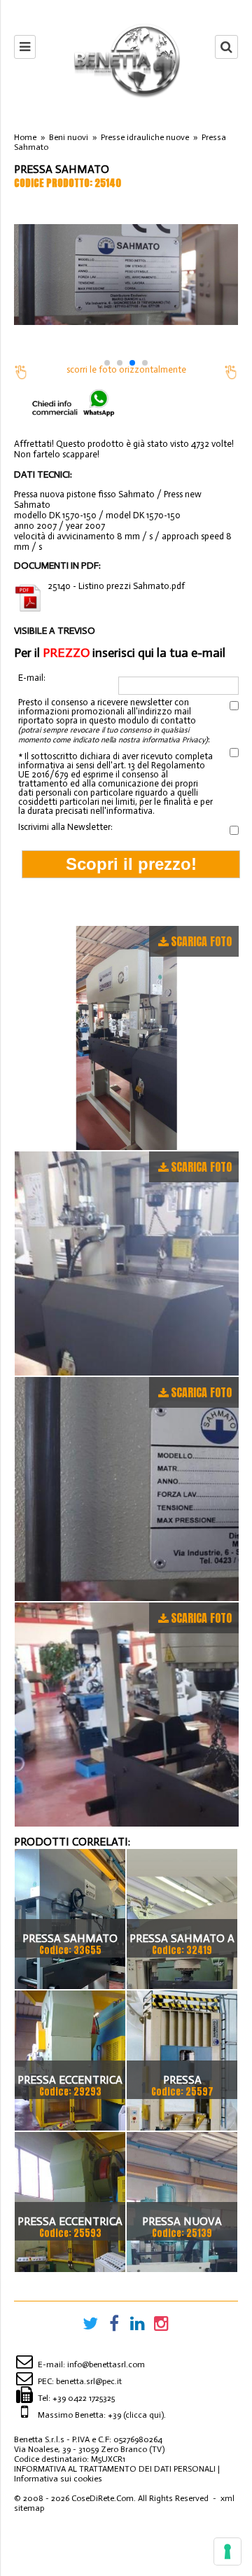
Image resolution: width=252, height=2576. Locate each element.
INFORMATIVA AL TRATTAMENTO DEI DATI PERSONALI (115, 2469)
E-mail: (32, 678)
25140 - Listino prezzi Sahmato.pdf (116, 586)
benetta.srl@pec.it (89, 2381)
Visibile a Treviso (55, 631)
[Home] (126, 60)
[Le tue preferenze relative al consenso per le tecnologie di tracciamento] (227, 2551)
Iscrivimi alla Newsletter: (65, 827)
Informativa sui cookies (58, 2479)
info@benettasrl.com (106, 2364)
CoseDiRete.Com (103, 2498)
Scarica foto (201, 941)
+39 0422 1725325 (84, 2398)
